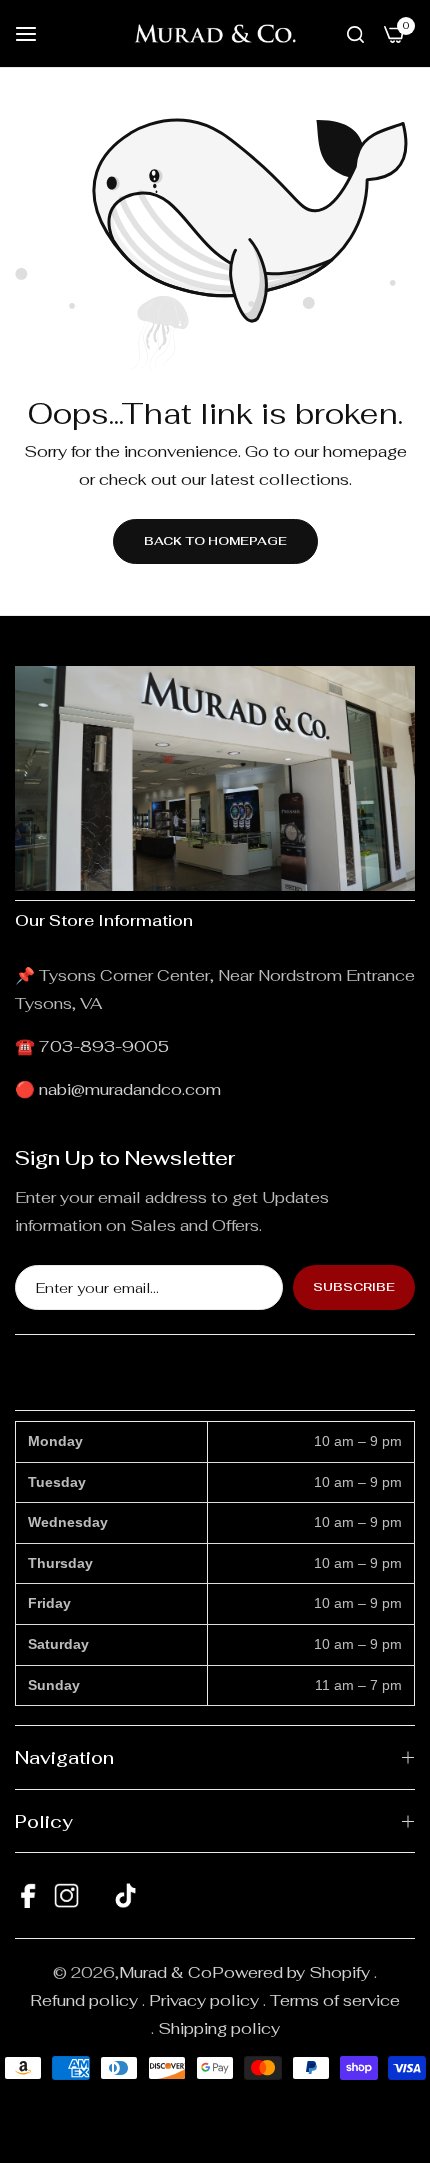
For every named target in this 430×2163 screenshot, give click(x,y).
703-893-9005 (104, 1046)
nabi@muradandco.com (130, 1089)
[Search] (355, 34)
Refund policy (84, 2000)
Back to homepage (215, 541)
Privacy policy (204, 2000)
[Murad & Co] (215, 33)
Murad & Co (165, 1972)
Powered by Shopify (291, 1972)
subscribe (354, 1287)
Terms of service (335, 2000)
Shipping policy (219, 2028)
